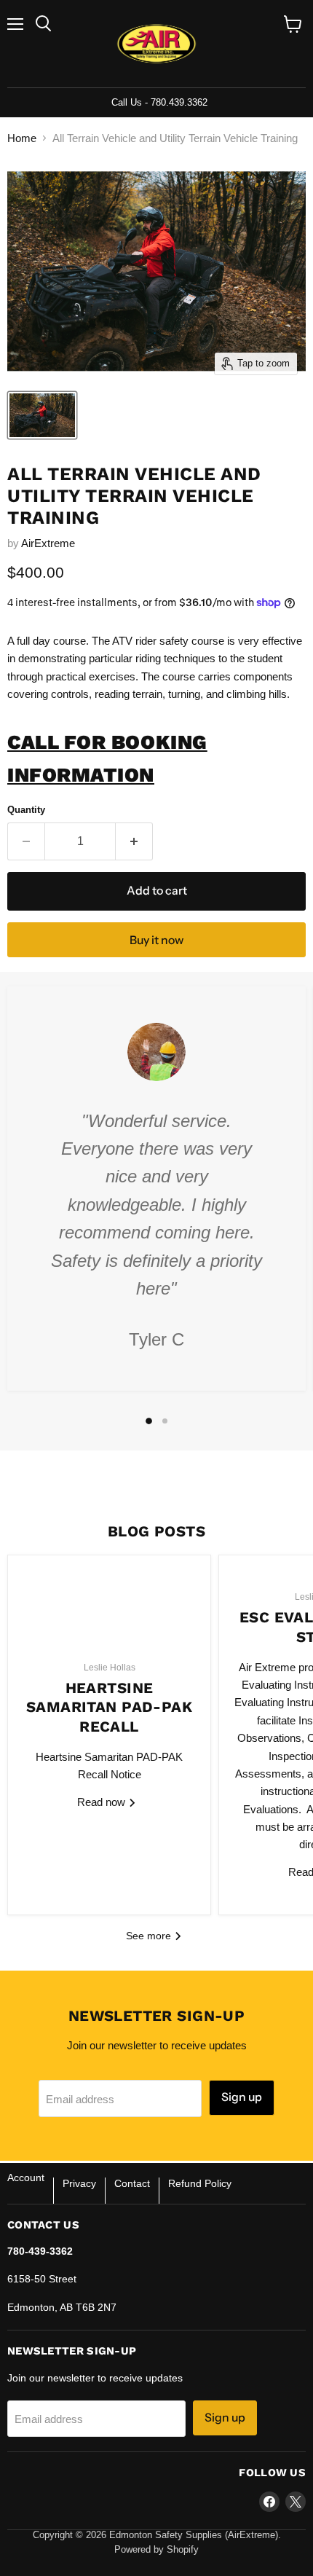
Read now (103, 1802)
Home (22, 138)
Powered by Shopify (156, 2549)
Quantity (26, 810)
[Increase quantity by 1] (134, 841)
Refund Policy (200, 2183)
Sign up (242, 2097)
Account (26, 2178)
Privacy (79, 2183)
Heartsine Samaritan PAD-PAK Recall (109, 1707)
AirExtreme (48, 543)
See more (150, 1936)
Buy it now (156, 940)
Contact (132, 2183)
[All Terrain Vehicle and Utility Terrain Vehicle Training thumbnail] (42, 415)
